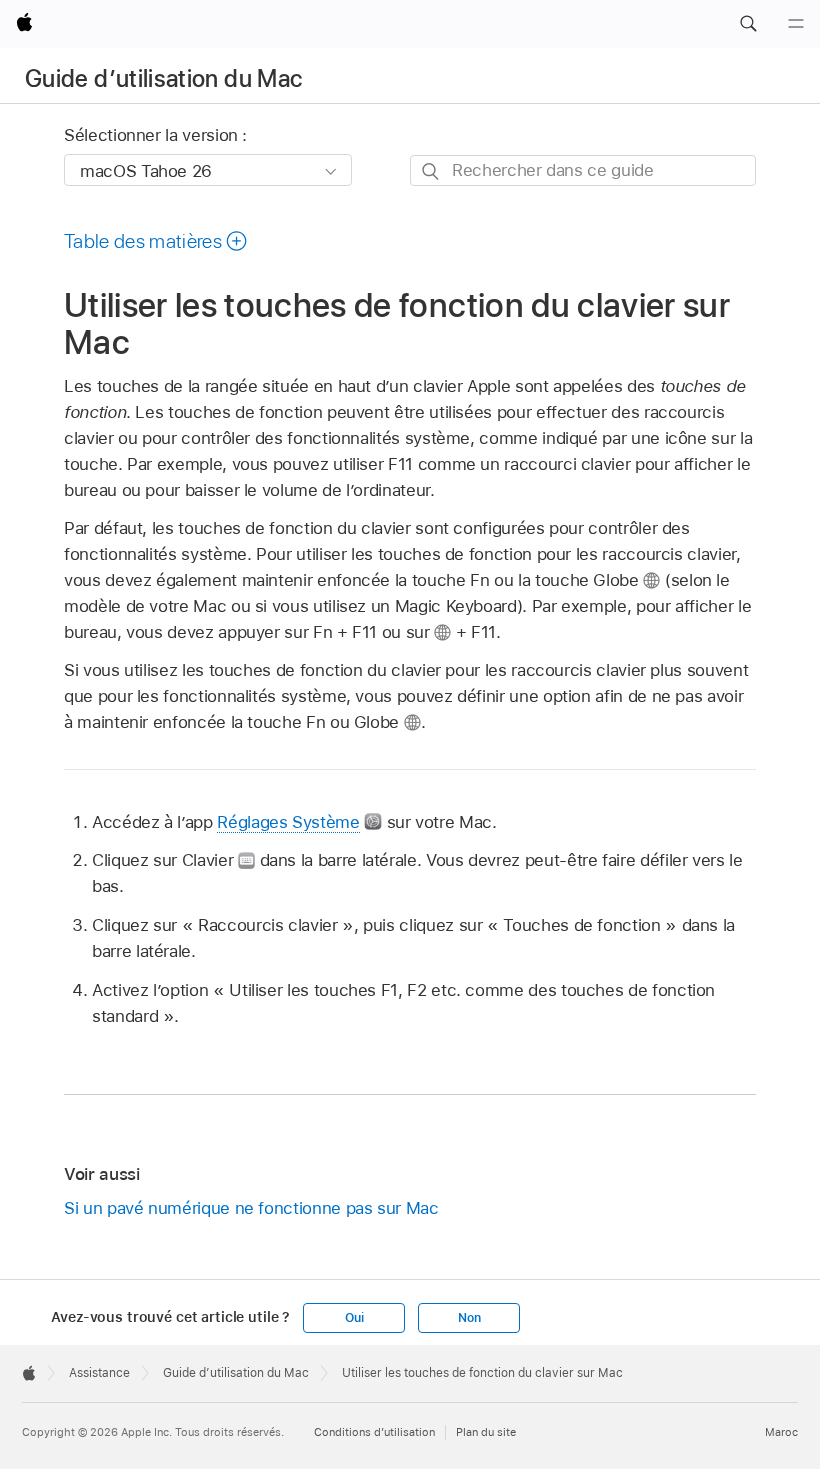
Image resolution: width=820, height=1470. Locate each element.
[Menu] (796, 24)
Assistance (99, 1373)
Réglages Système (288, 822)
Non (469, 1318)
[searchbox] (583, 170)
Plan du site (486, 1432)
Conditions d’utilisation (374, 1432)
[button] (748, 24)
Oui (354, 1318)
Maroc (781, 1432)
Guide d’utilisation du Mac (163, 78)
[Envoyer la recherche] (431, 171)
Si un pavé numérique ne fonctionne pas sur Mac (251, 1208)
